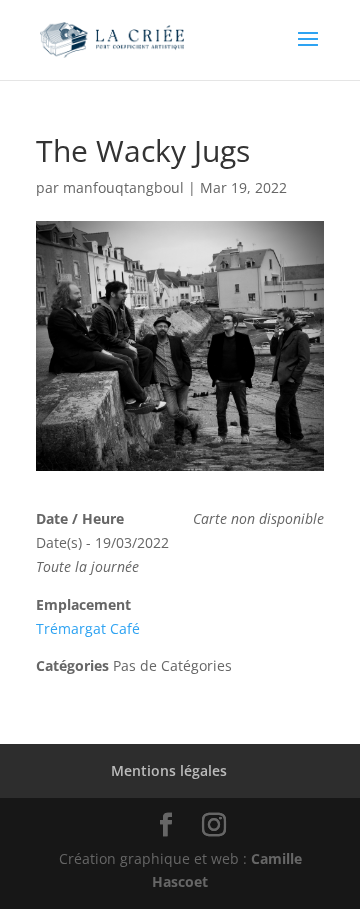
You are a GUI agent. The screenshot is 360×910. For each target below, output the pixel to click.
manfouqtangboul (123, 187)
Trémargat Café (88, 628)
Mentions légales (169, 770)
